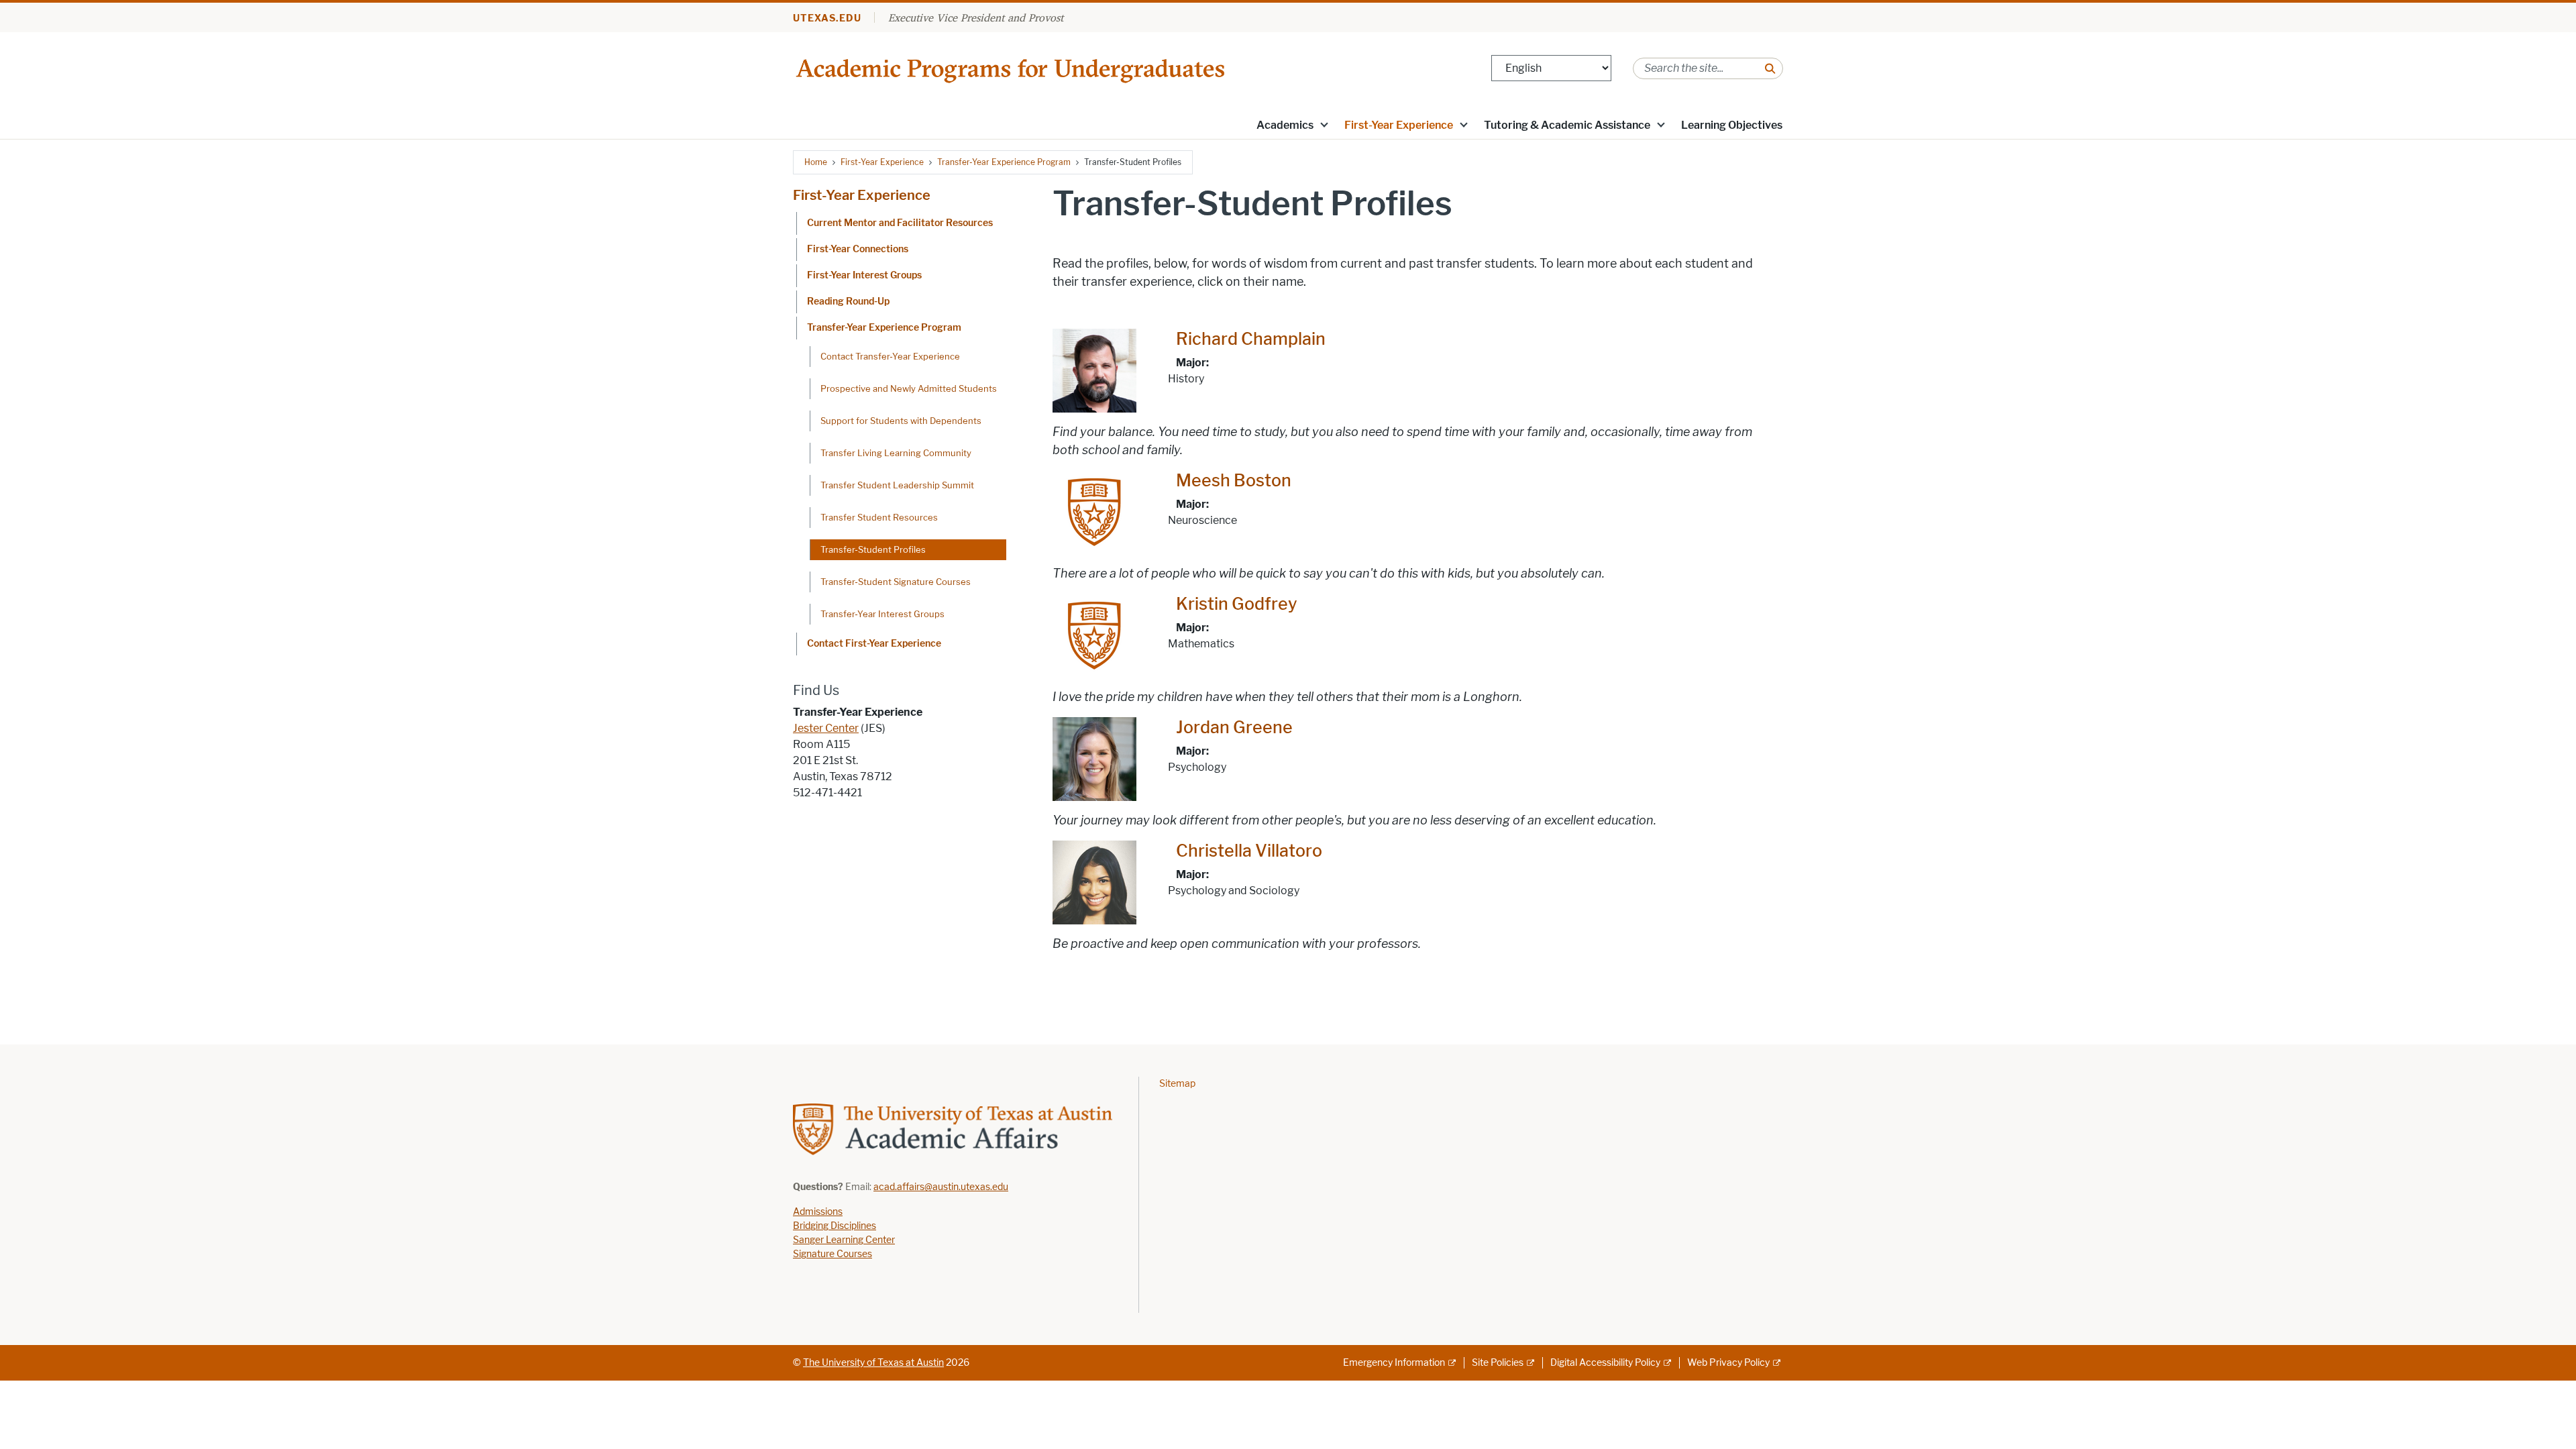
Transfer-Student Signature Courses (896, 582)
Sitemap (1177, 1084)
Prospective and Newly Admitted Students (909, 388)
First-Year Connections (858, 249)
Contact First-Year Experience (874, 644)
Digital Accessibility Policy (1605, 1363)
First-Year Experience (1399, 125)
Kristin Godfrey (1237, 604)
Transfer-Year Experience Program (1004, 162)
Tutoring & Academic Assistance (1567, 125)
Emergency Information (1394, 1363)
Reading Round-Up (848, 302)
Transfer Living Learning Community (896, 453)
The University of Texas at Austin (873, 1363)
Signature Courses (833, 1254)
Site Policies (1498, 1363)
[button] (1324, 124)
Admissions (818, 1212)
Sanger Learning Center (844, 1240)
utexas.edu (827, 18)
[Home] (1012, 67)
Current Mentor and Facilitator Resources (900, 223)
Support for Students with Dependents (901, 421)
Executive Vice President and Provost (976, 17)
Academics (1285, 125)
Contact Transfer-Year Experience (890, 356)
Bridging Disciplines (835, 1226)
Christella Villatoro (1249, 851)
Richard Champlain (1251, 339)
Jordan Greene (1234, 728)
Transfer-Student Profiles (873, 549)
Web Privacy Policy (1728, 1363)
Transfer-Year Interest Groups (882, 614)
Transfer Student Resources (879, 517)
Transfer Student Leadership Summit (897, 485)
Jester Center (826, 728)
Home (816, 162)
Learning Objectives (1732, 125)
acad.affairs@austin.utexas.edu (941, 1187)
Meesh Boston (1234, 481)
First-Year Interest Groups (864, 275)
